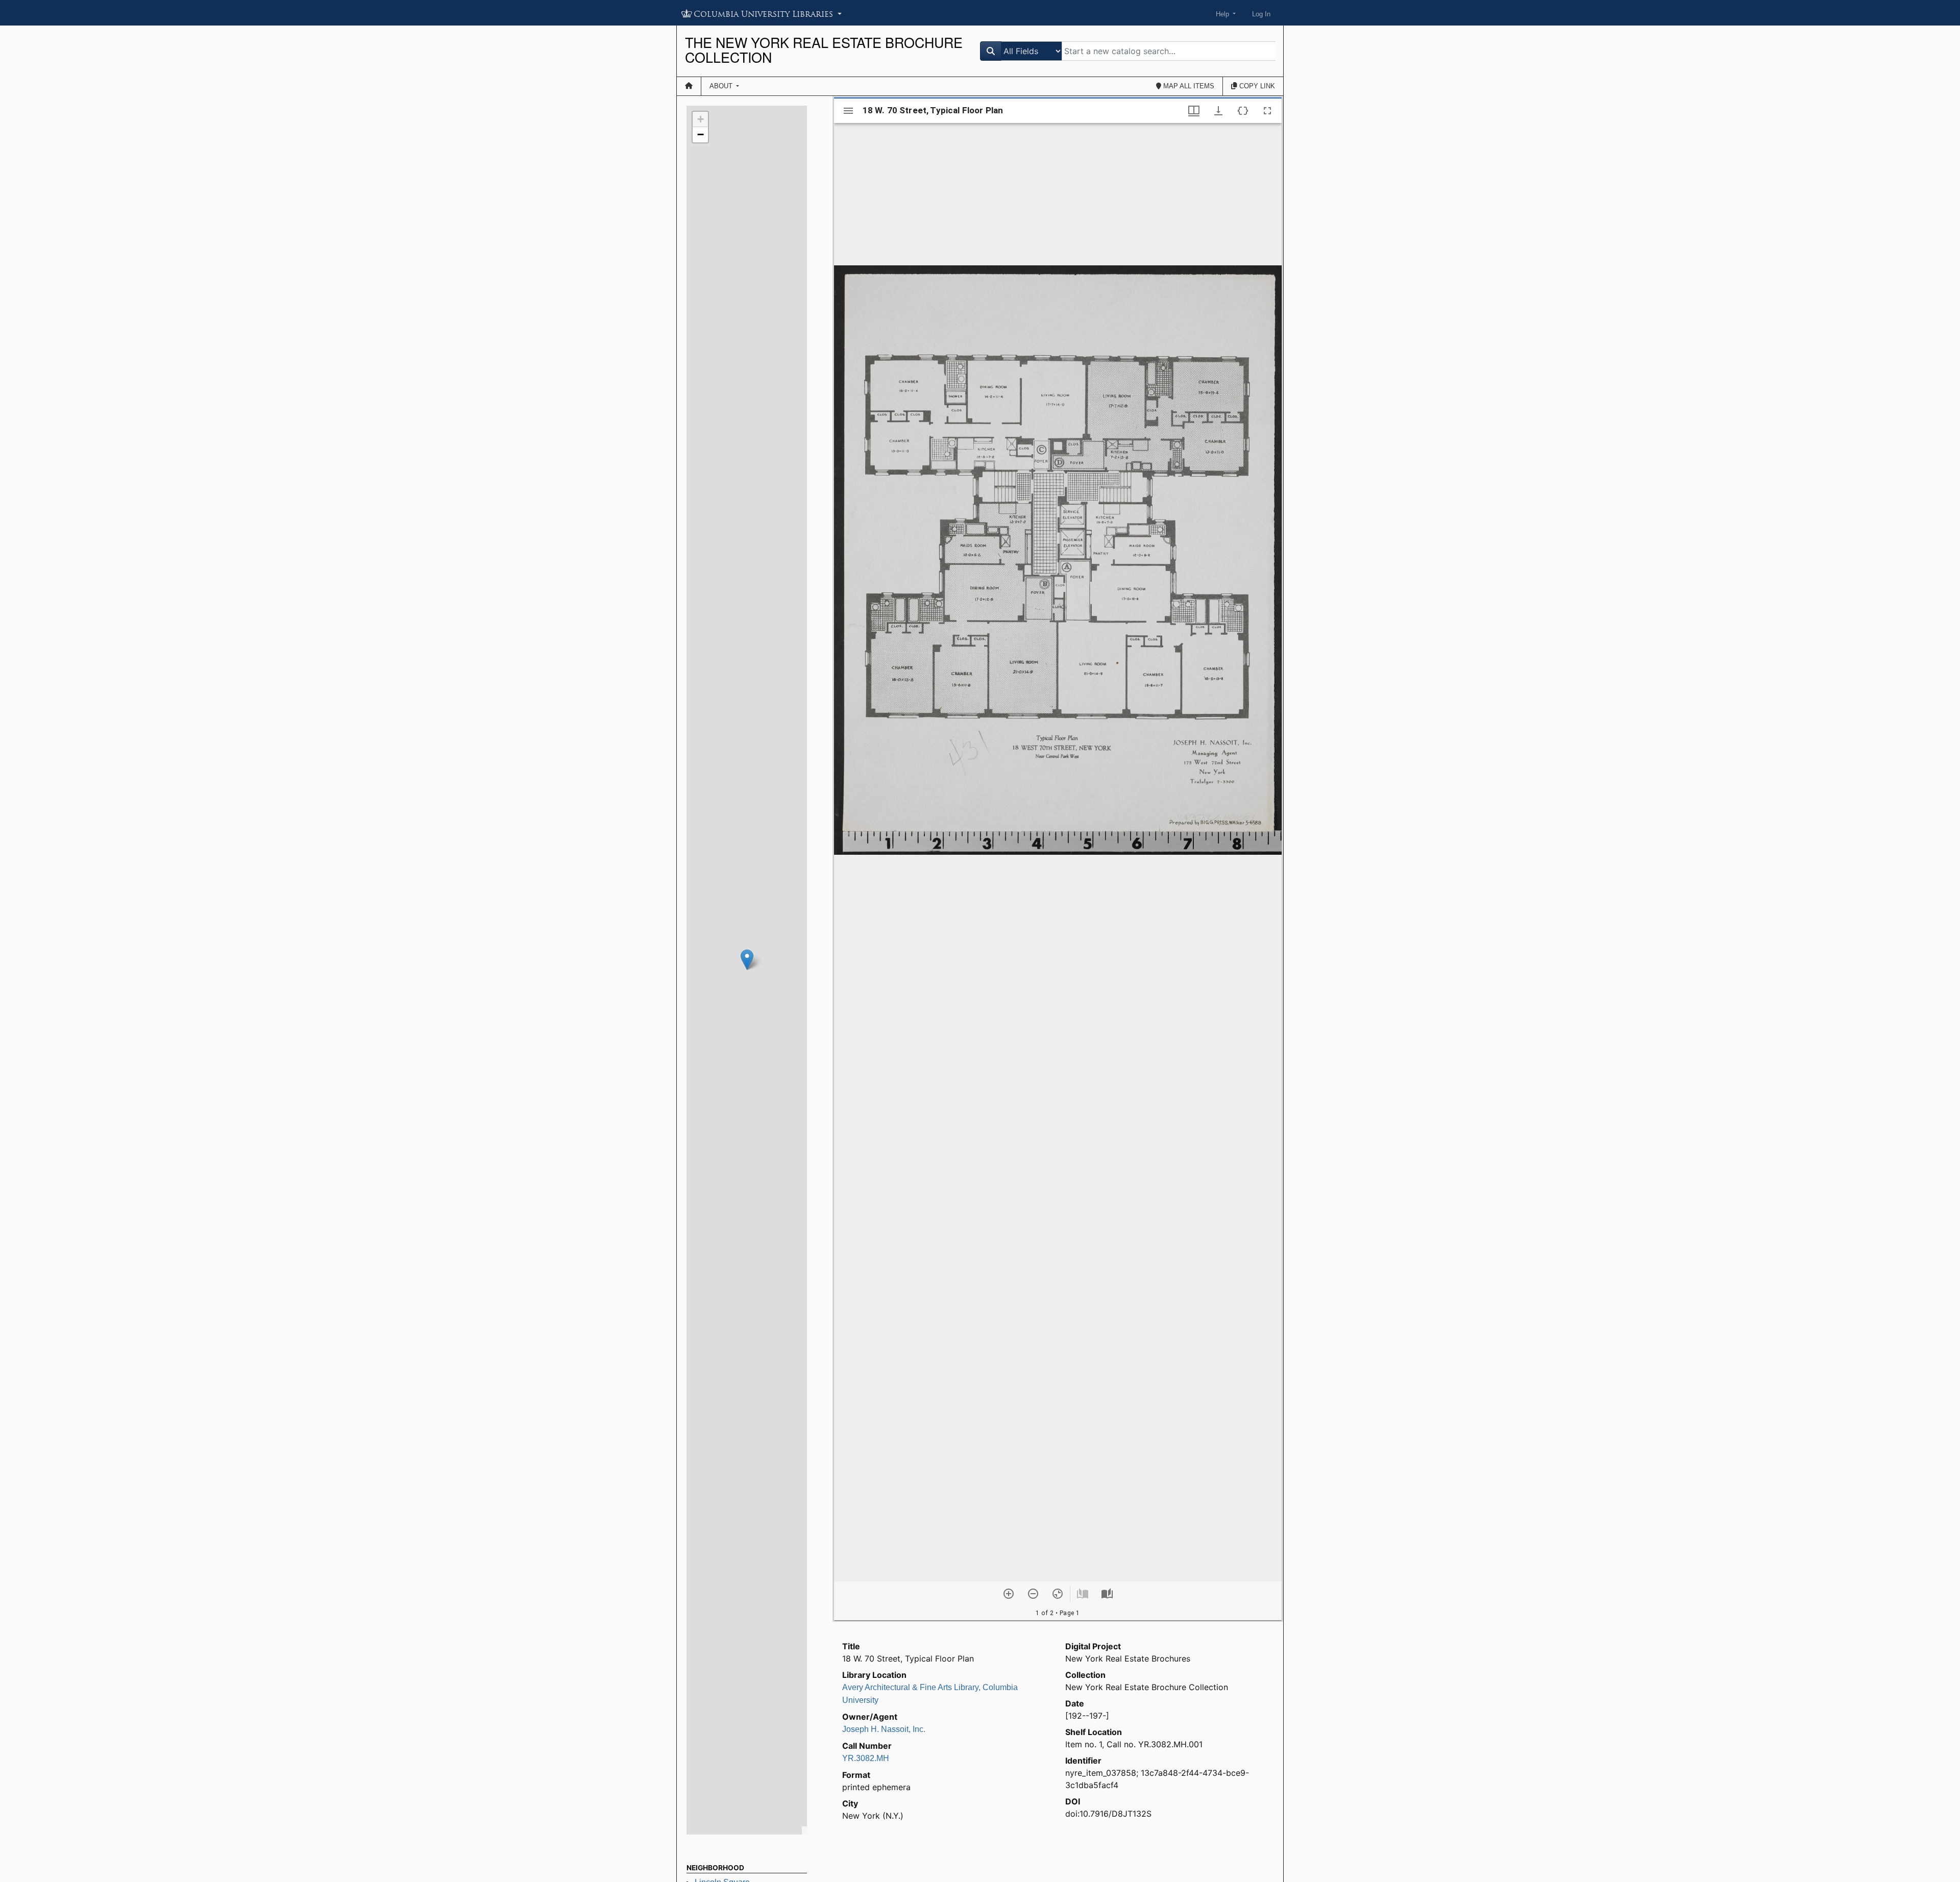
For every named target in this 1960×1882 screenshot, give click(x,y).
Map (1188, 86)
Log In (1261, 14)
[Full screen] (1267, 111)
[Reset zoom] (1058, 1594)
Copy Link (1256, 86)
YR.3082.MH (866, 1758)
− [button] (701, 134)
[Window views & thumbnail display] (1194, 111)
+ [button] (701, 119)
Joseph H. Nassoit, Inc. (884, 1729)
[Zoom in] (1009, 1594)
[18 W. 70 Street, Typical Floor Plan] (747, 960)
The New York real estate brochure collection (824, 50)
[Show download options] (1218, 111)
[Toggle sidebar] (848, 111)
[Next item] (1107, 1594)
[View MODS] (1243, 111)
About (722, 86)
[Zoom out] (1033, 1594)
